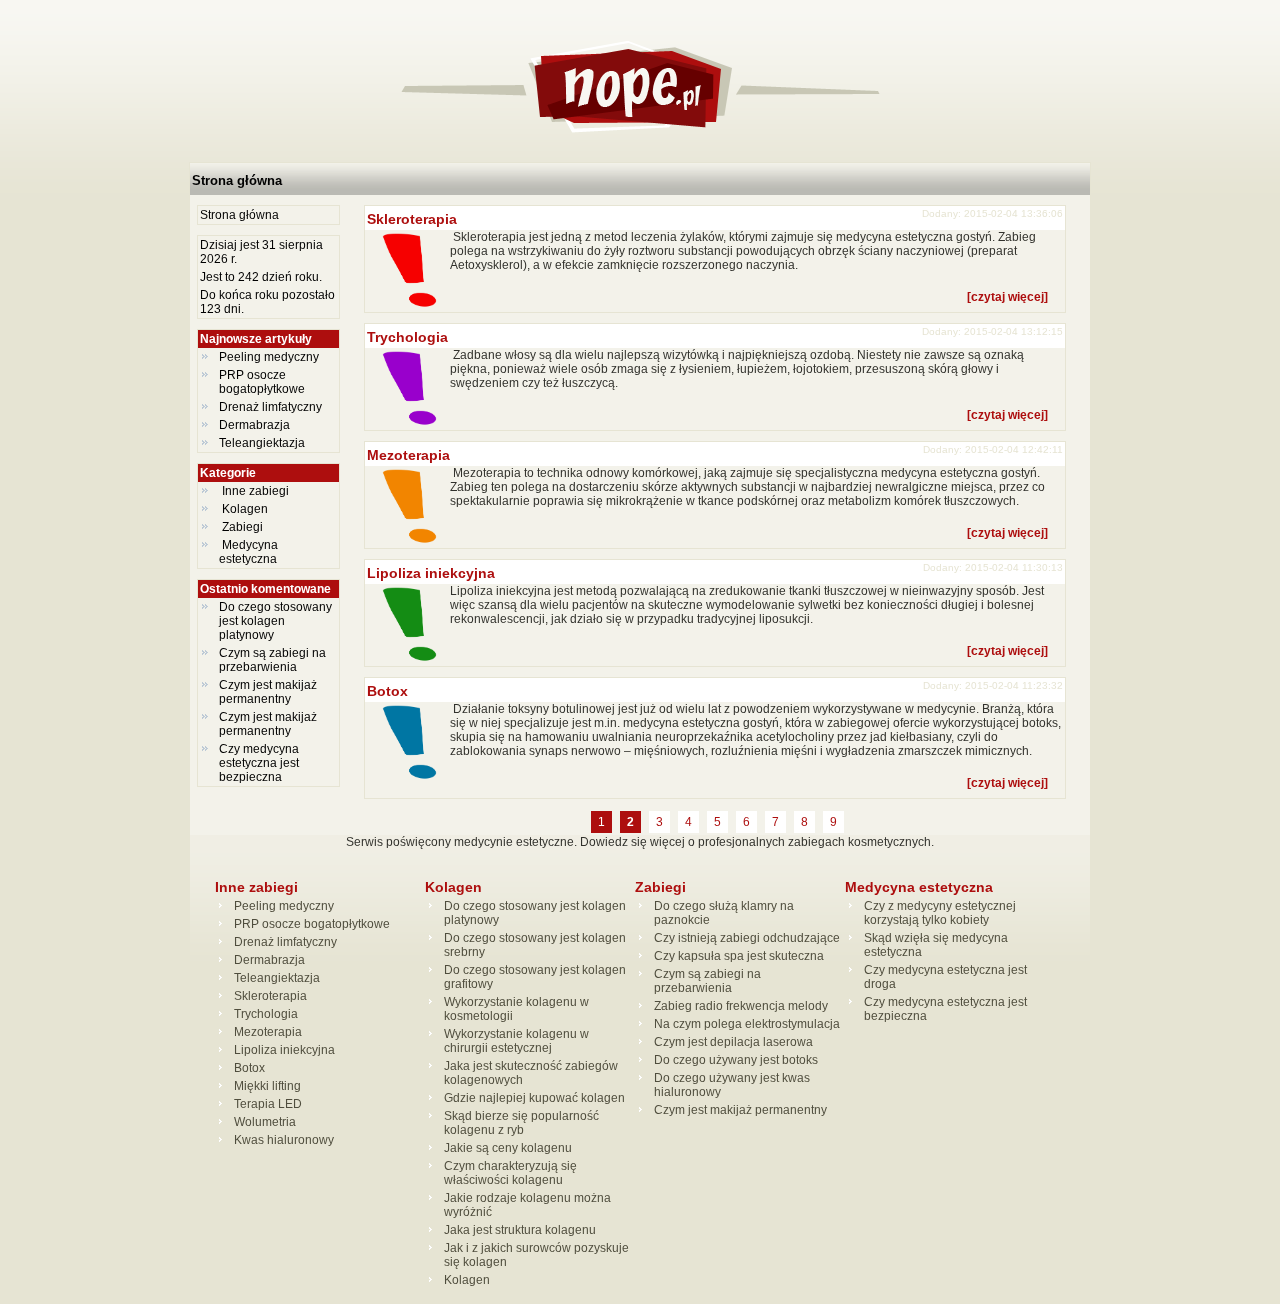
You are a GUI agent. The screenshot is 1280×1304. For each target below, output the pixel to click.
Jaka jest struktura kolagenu (520, 1230)
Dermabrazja (254, 425)
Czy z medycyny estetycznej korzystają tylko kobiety (940, 913)
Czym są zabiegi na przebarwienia (272, 660)
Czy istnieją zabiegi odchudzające (747, 938)
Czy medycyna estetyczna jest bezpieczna (259, 763)
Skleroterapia (412, 219)
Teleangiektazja (262, 443)
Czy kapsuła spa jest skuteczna (739, 956)
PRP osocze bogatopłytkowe (262, 382)
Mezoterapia (408, 455)
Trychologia (407, 337)
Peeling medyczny (269, 357)
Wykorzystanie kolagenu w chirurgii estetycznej (516, 1041)
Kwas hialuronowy (284, 1140)
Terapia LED (268, 1104)
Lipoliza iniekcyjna (431, 573)
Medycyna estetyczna (249, 552)
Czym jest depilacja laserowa (733, 1042)
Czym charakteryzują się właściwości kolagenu (510, 1173)
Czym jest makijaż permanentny (268, 692)
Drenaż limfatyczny (270, 407)
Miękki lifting (267, 1086)
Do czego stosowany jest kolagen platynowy (275, 621)
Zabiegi (242, 527)
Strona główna (237, 180)
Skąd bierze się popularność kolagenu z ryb (521, 1123)
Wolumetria (265, 1122)
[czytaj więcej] (1007, 297)
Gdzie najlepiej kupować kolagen (534, 1098)
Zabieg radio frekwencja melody (741, 1006)
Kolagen (245, 509)
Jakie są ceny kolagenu (508, 1148)
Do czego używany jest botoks (736, 1060)
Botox (387, 691)
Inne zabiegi (255, 491)
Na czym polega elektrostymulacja (747, 1024)
